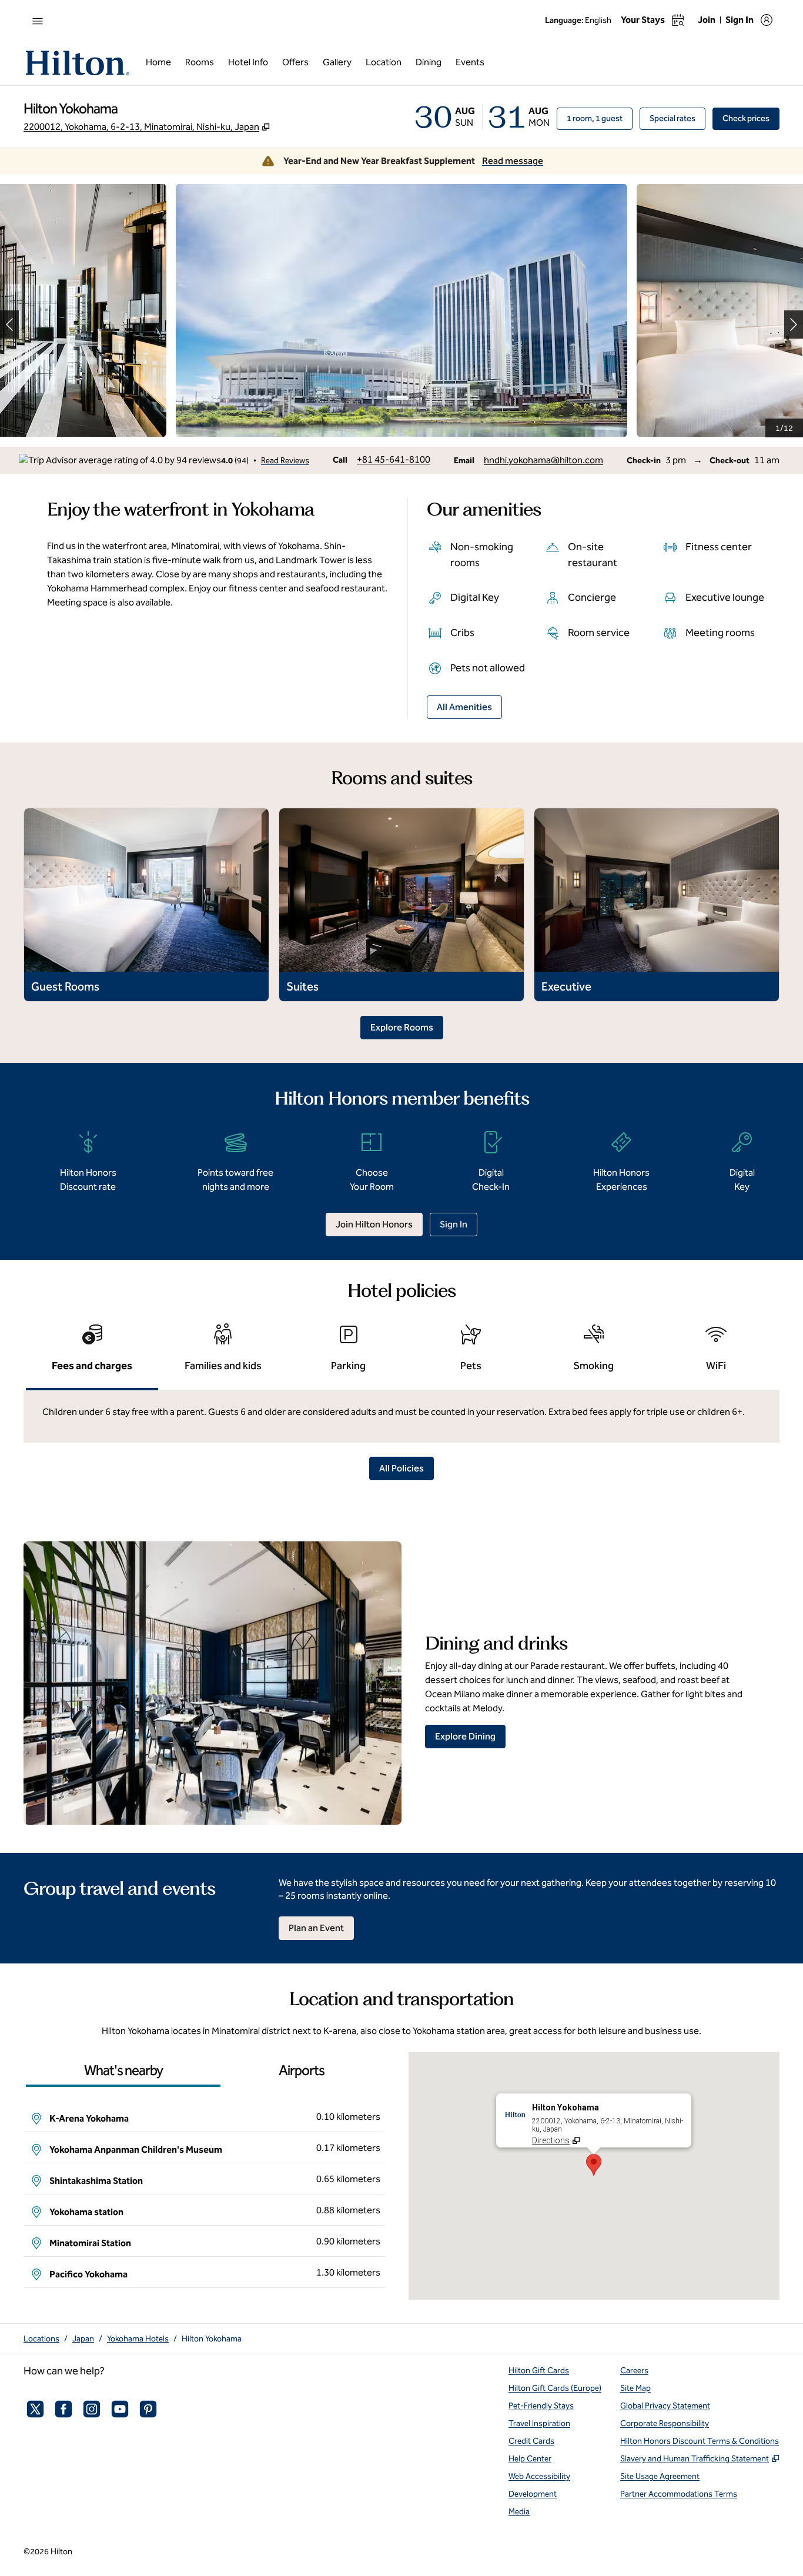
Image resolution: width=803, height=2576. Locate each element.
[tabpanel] (401, 1417)
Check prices (751, 118)
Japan (83, 2339)
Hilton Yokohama (212, 2339)
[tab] (92, 1353)
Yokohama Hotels (138, 2339)
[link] (394, 460)
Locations (41, 2339)
